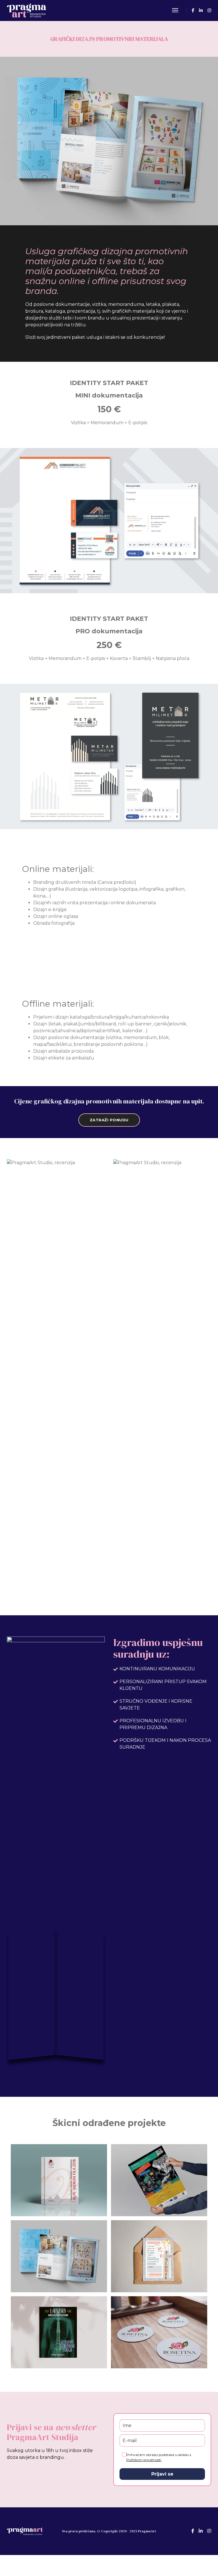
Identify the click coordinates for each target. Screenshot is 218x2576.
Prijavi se (162, 2474)
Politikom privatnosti (144, 2460)
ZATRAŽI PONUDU (109, 1120)
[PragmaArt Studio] (27, 10)
